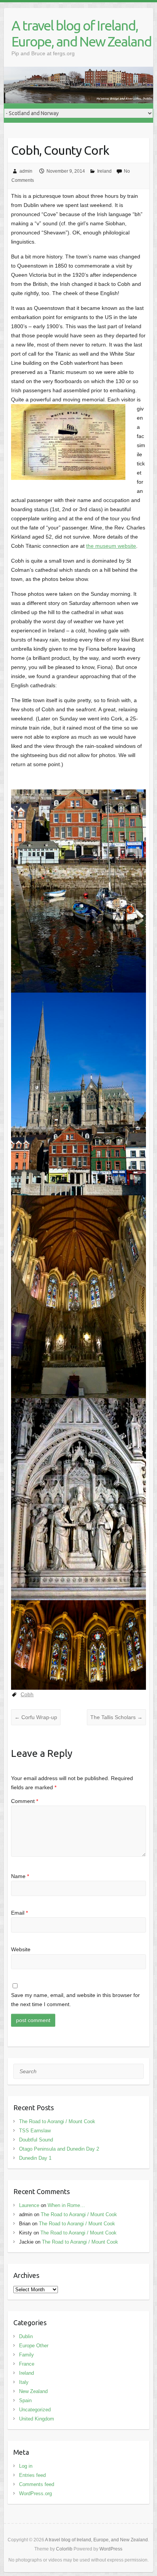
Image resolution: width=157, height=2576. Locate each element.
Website (21, 1949)
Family (26, 2355)
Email (19, 1913)
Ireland (104, 171)
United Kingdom (37, 2419)
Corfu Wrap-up (36, 1717)
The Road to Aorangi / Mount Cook (57, 2121)
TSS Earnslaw (35, 2131)
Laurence (29, 2205)
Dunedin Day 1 (35, 2158)
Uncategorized (35, 2410)
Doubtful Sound (36, 2140)
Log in (26, 2466)
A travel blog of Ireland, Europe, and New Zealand (81, 33)
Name (20, 1876)
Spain (25, 2400)
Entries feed (32, 2475)
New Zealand (33, 2391)
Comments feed (37, 2484)
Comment (25, 1801)
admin (26, 171)
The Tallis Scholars (116, 1717)
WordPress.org (35, 2493)
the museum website (111, 546)
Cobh (27, 1694)
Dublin (26, 2336)
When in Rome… (66, 2205)
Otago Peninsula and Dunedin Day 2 (59, 2149)
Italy (24, 2382)
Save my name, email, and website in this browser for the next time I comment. (75, 2000)
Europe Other (34, 2346)
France (27, 2364)
